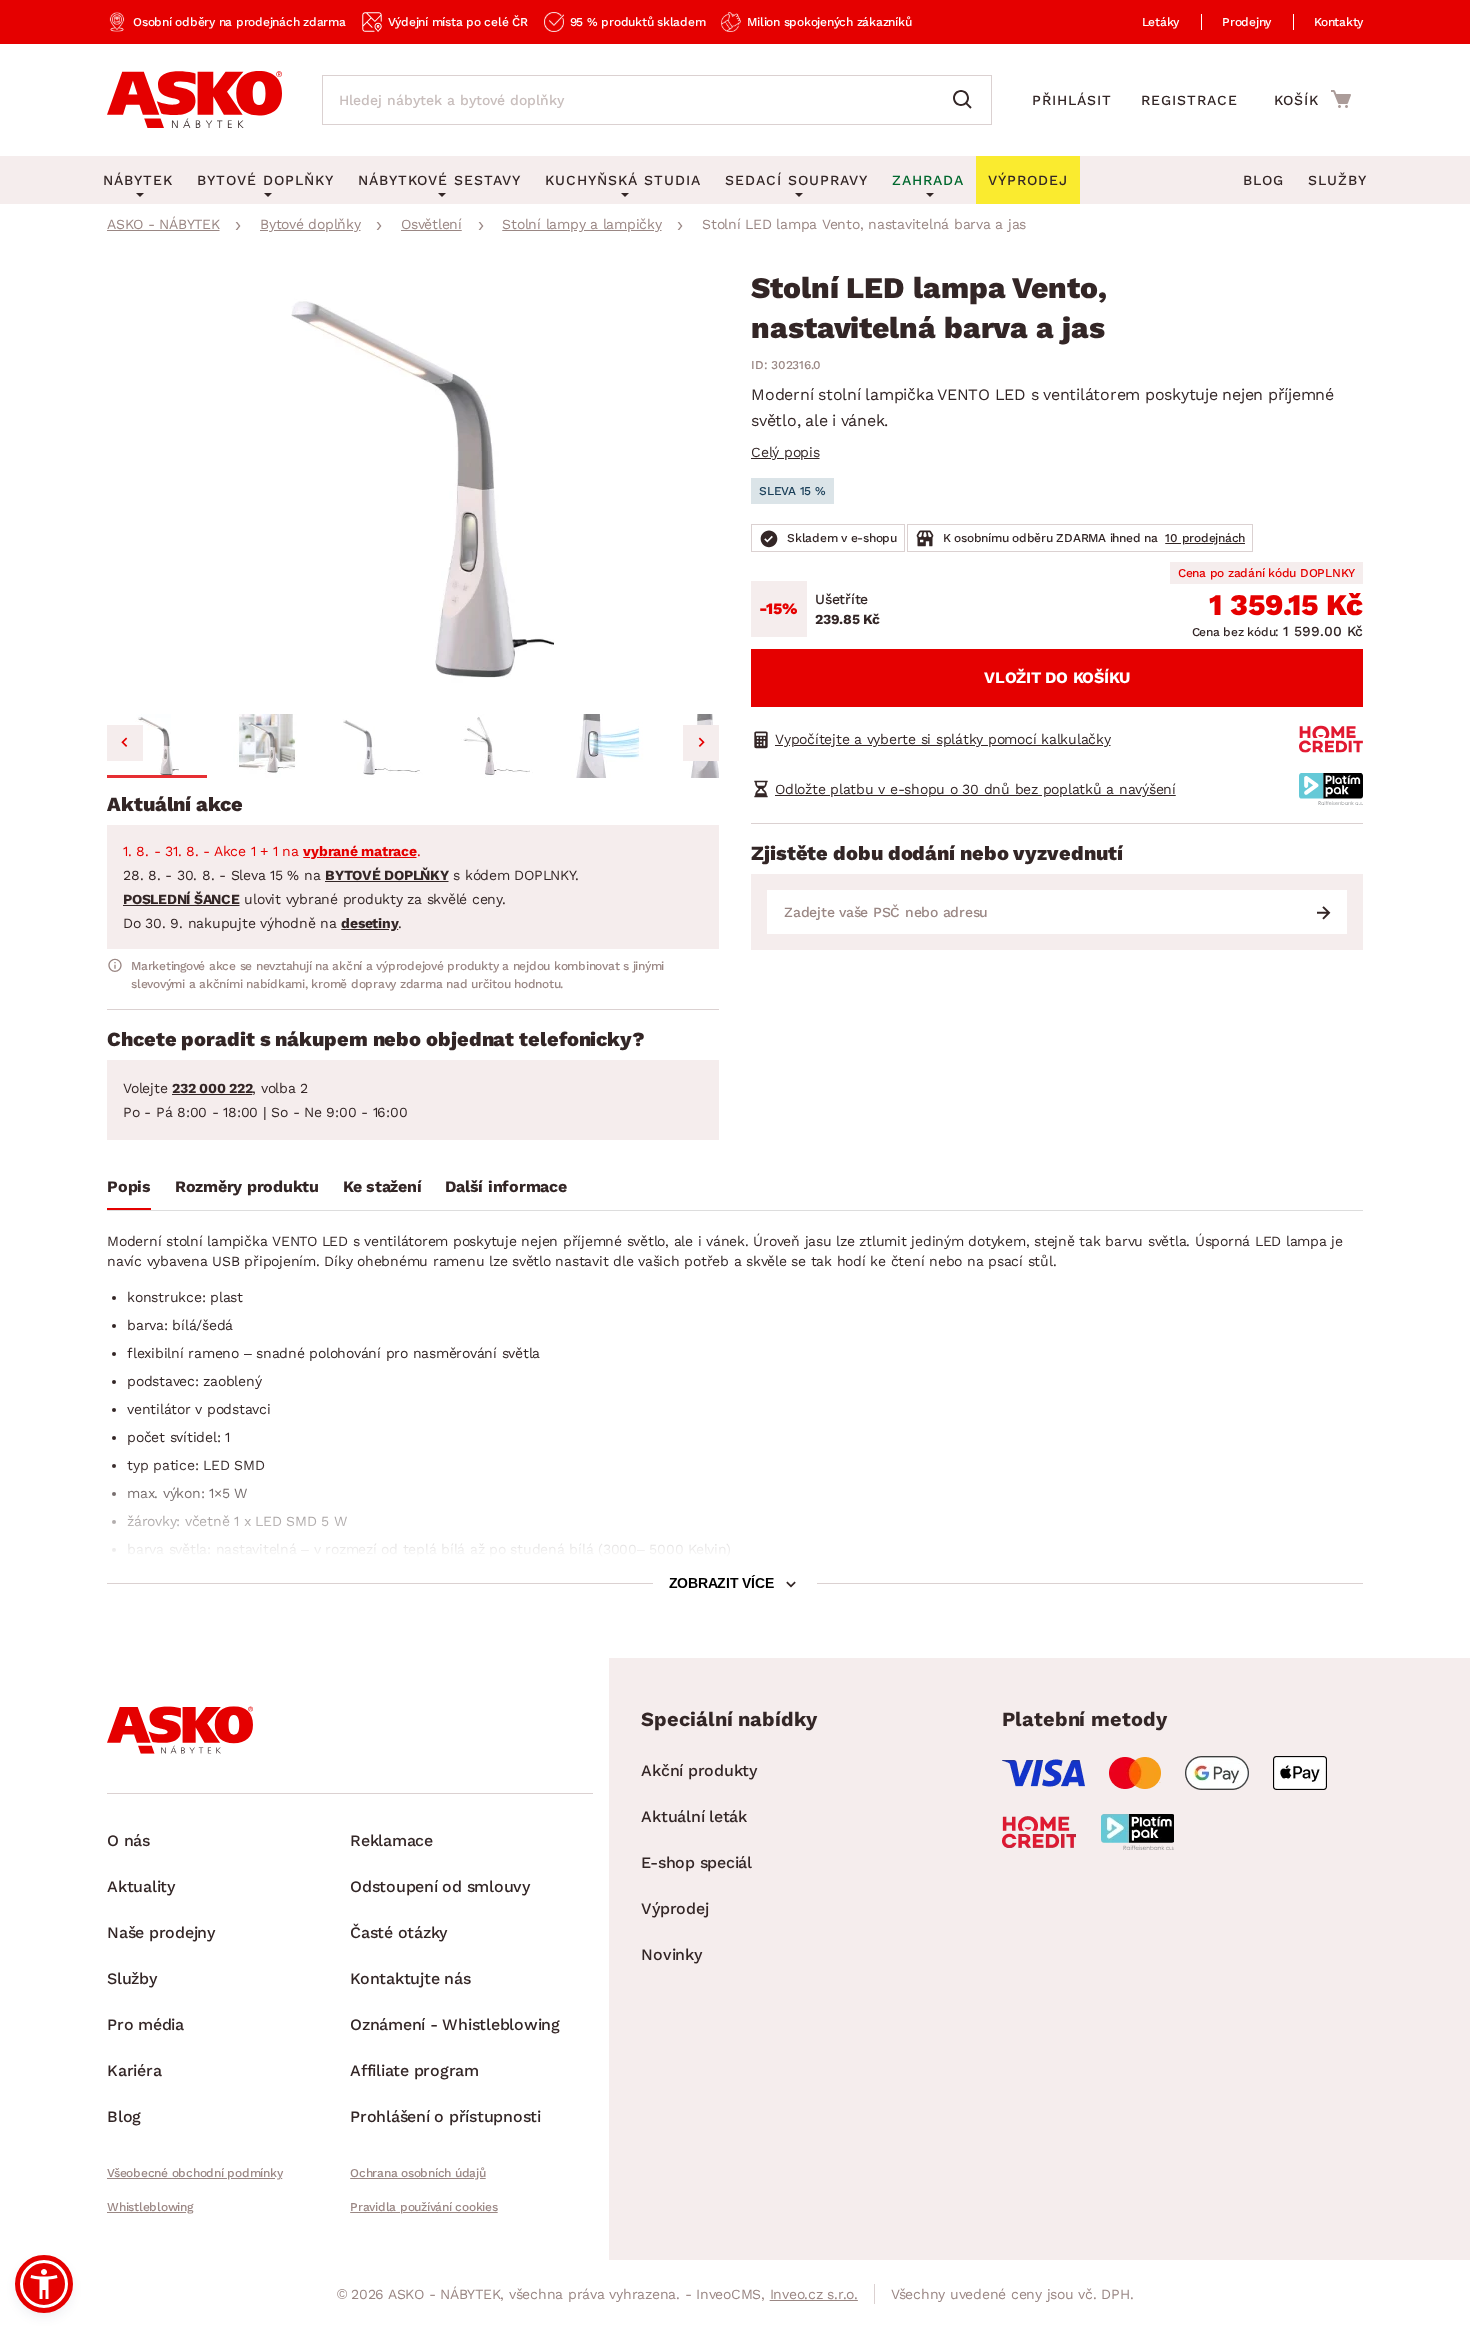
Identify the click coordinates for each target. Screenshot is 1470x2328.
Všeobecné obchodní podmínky (194, 2173)
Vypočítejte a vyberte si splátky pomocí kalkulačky (943, 739)
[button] (157, 746)
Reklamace (391, 1840)
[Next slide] (701, 743)
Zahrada (928, 180)
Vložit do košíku (1057, 677)
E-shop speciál (696, 1862)
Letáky (1161, 22)
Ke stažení (382, 1186)
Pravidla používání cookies (424, 2207)
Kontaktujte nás (410, 1978)
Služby (1337, 180)
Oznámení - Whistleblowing (455, 2024)
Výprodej (674, 1908)
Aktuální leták (694, 1816)
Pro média (145, 2024)
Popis (129, 1186)
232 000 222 (212, 1088)
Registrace (1189, 100)
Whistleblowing (150, 2207)
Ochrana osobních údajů (418, 2173)
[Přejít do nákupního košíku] (1312, 99)
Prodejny (1246, 22)
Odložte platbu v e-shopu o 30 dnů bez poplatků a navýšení (975, 789)
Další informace (505, 1186)
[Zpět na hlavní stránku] (194, 100)
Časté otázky (398, 1932)
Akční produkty (699, 1770)
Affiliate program (414, 2070)
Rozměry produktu (247, 1186)
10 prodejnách (1205, 538)
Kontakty (1338, 22)
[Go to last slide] (125, 743)
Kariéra (134, 2070)
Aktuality (141, 1886)
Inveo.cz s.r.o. (814, 2294)
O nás (128, 1840)
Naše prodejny (161, 1932)
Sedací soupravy (796, 180)
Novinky (671, 1954)
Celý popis (785, 452)
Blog (1263, 180)
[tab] (129, 1191)
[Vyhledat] (967, 100)
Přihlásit (1072, 100)
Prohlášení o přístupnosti (445, 2116)
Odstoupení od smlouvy (440, 1886)
